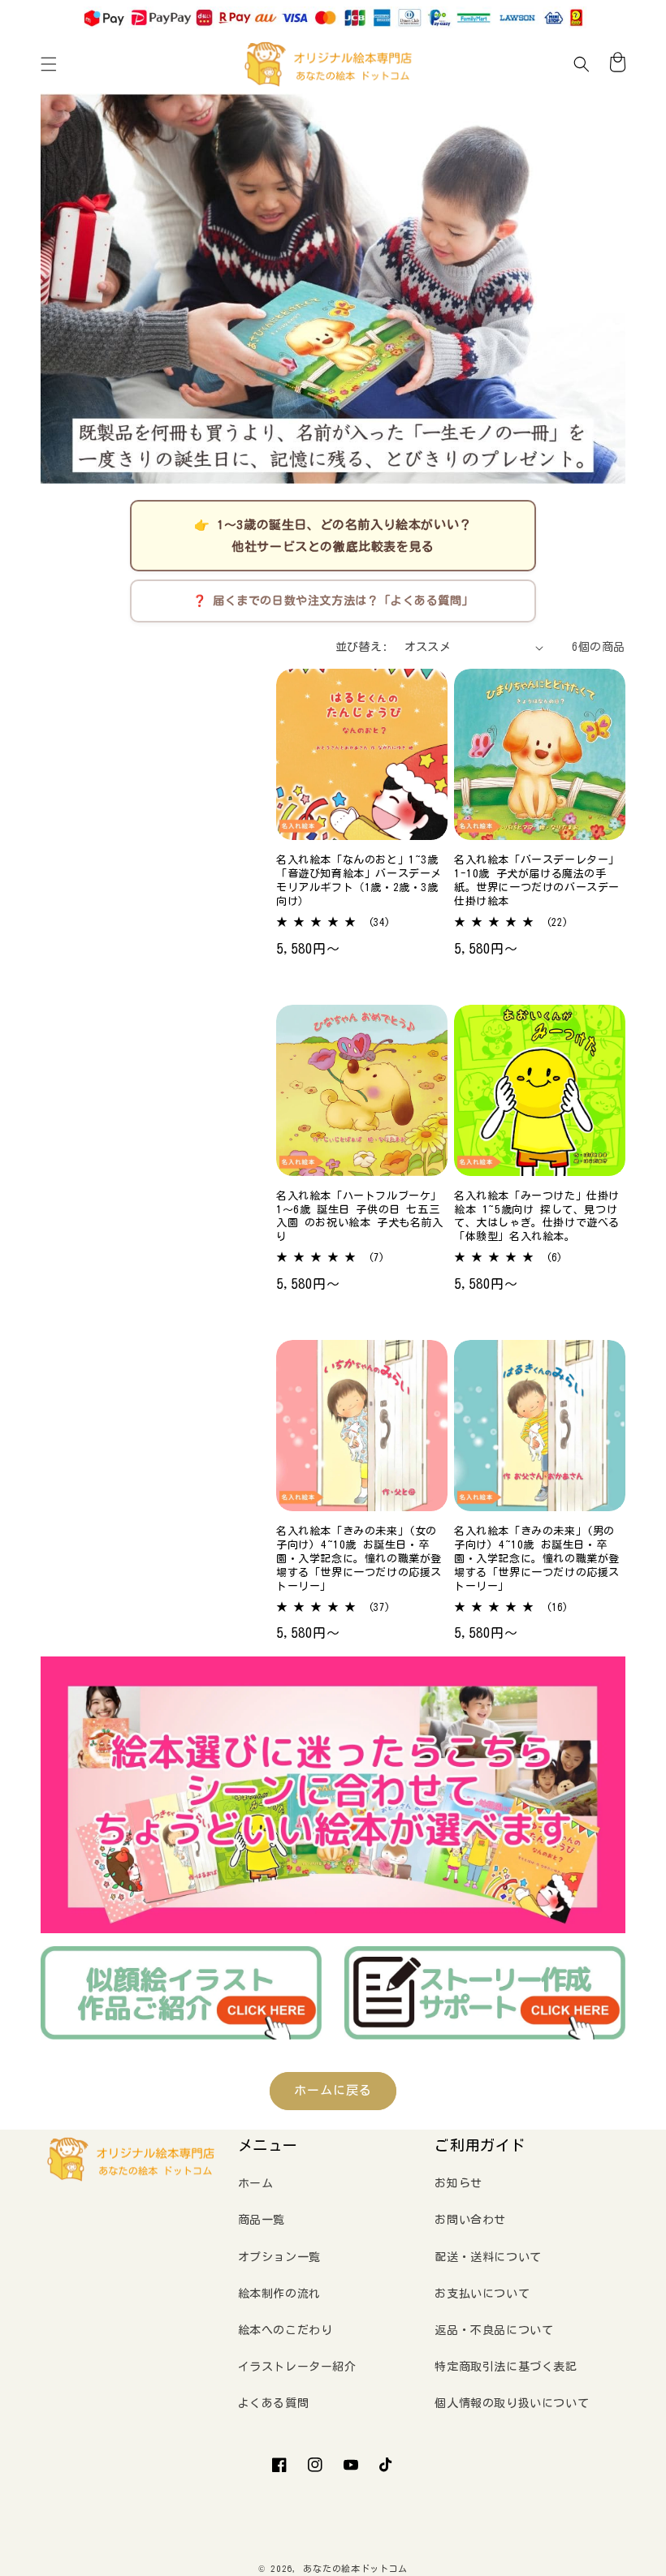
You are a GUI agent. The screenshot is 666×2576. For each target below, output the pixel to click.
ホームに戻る (333, 2090)
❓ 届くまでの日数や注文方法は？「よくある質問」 (333, 601)
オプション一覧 (279, 2257)
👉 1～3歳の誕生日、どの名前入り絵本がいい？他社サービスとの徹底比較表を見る (333, 536)
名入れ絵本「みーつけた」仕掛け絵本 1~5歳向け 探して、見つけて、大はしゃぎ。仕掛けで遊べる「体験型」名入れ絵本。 (537, 1217)
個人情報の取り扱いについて (512, 2403)
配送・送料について (488, 2257)
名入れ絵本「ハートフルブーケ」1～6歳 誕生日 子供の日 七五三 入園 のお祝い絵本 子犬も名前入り (360, 1217)
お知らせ (458, 2183)
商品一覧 (262, 2220)
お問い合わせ (470, 2220)
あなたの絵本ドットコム (355, 2568)
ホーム (256, 2183)
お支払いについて (482, 2294)
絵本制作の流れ (279, 2294)
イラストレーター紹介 (297, 2367)
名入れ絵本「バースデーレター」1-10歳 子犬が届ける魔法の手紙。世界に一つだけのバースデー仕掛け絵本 (537, 881)
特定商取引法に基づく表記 (506, 2367)
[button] (49, 64)
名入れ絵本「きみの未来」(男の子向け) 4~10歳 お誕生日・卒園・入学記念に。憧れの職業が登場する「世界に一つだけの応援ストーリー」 (537, 1559)
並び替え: (362, 647)
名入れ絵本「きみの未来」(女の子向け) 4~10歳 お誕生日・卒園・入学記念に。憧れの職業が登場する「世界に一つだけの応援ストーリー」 (359, 1559)
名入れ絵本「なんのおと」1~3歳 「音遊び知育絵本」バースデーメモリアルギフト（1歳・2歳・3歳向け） (359, 881)
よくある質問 (274, 2403)
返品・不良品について (494, 2330)
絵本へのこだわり (285, 2330)
